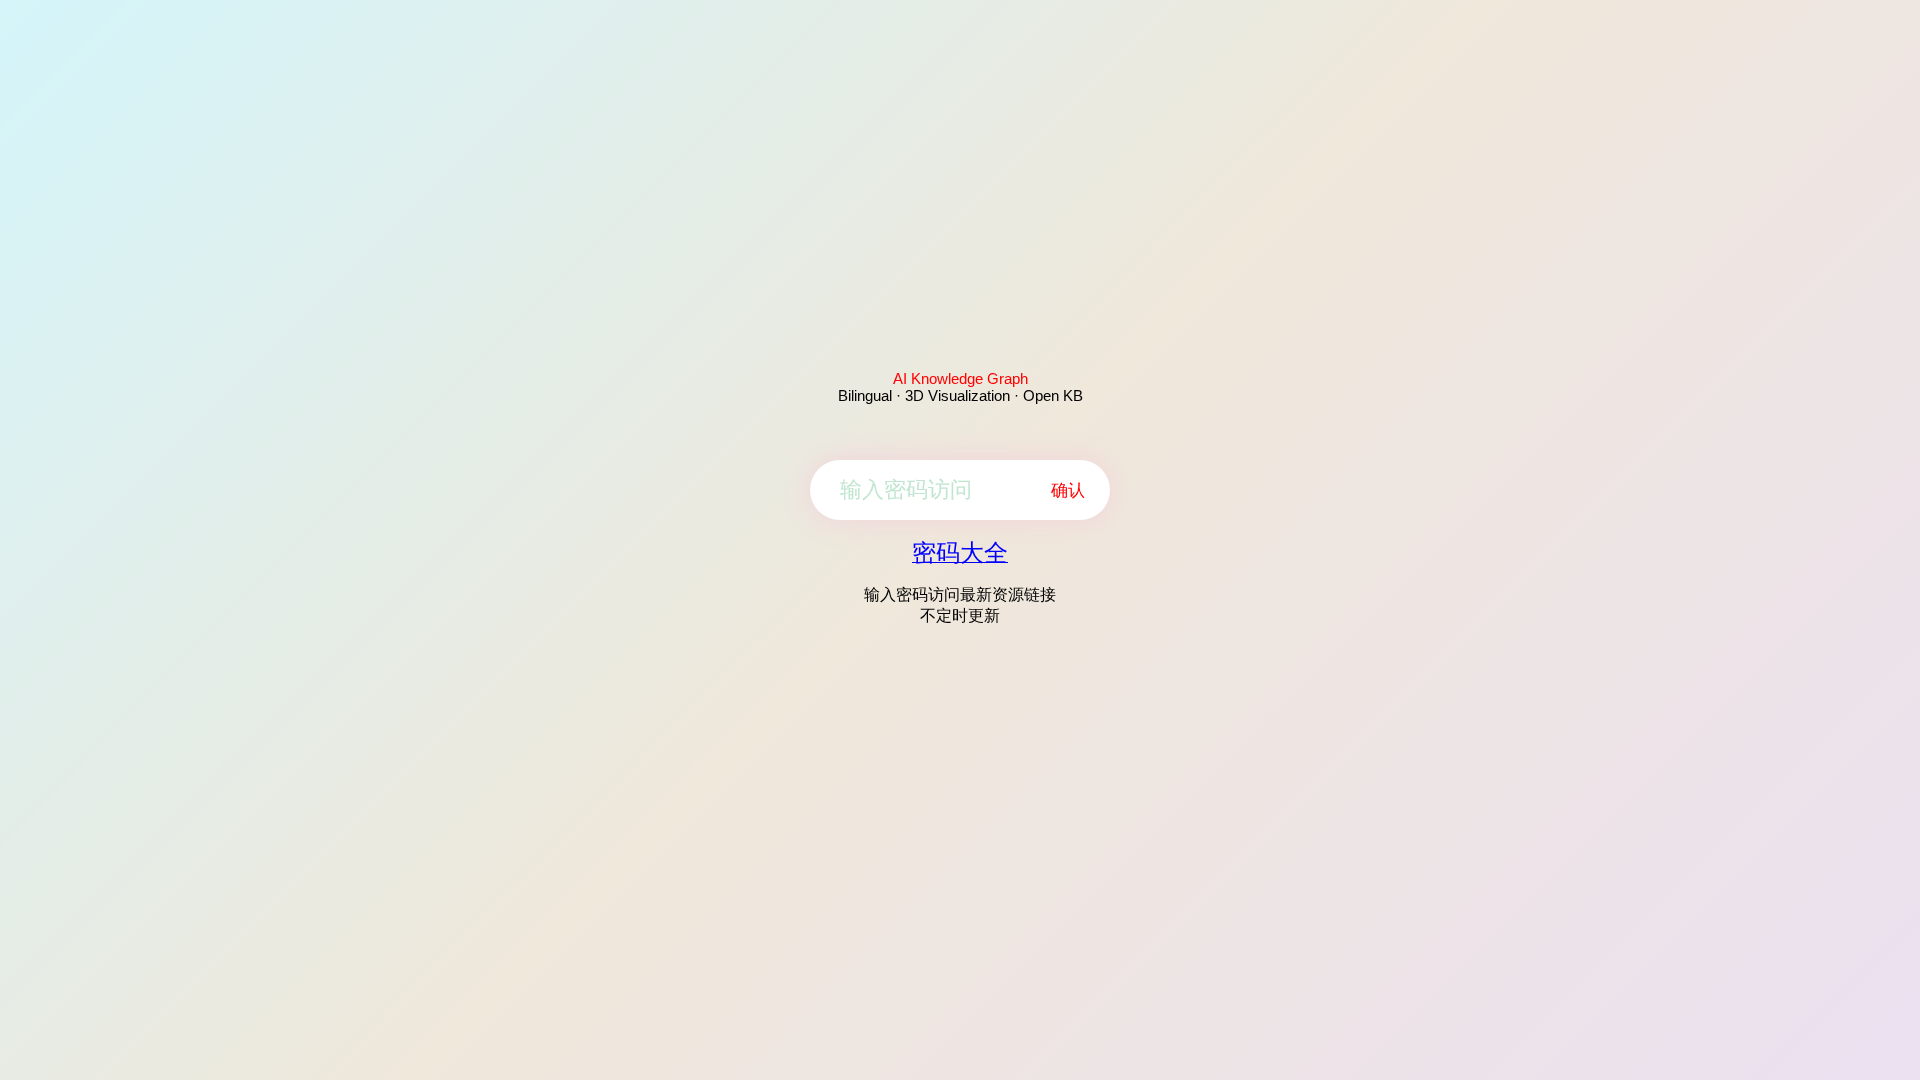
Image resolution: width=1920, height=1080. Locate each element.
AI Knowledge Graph (960, 378)
